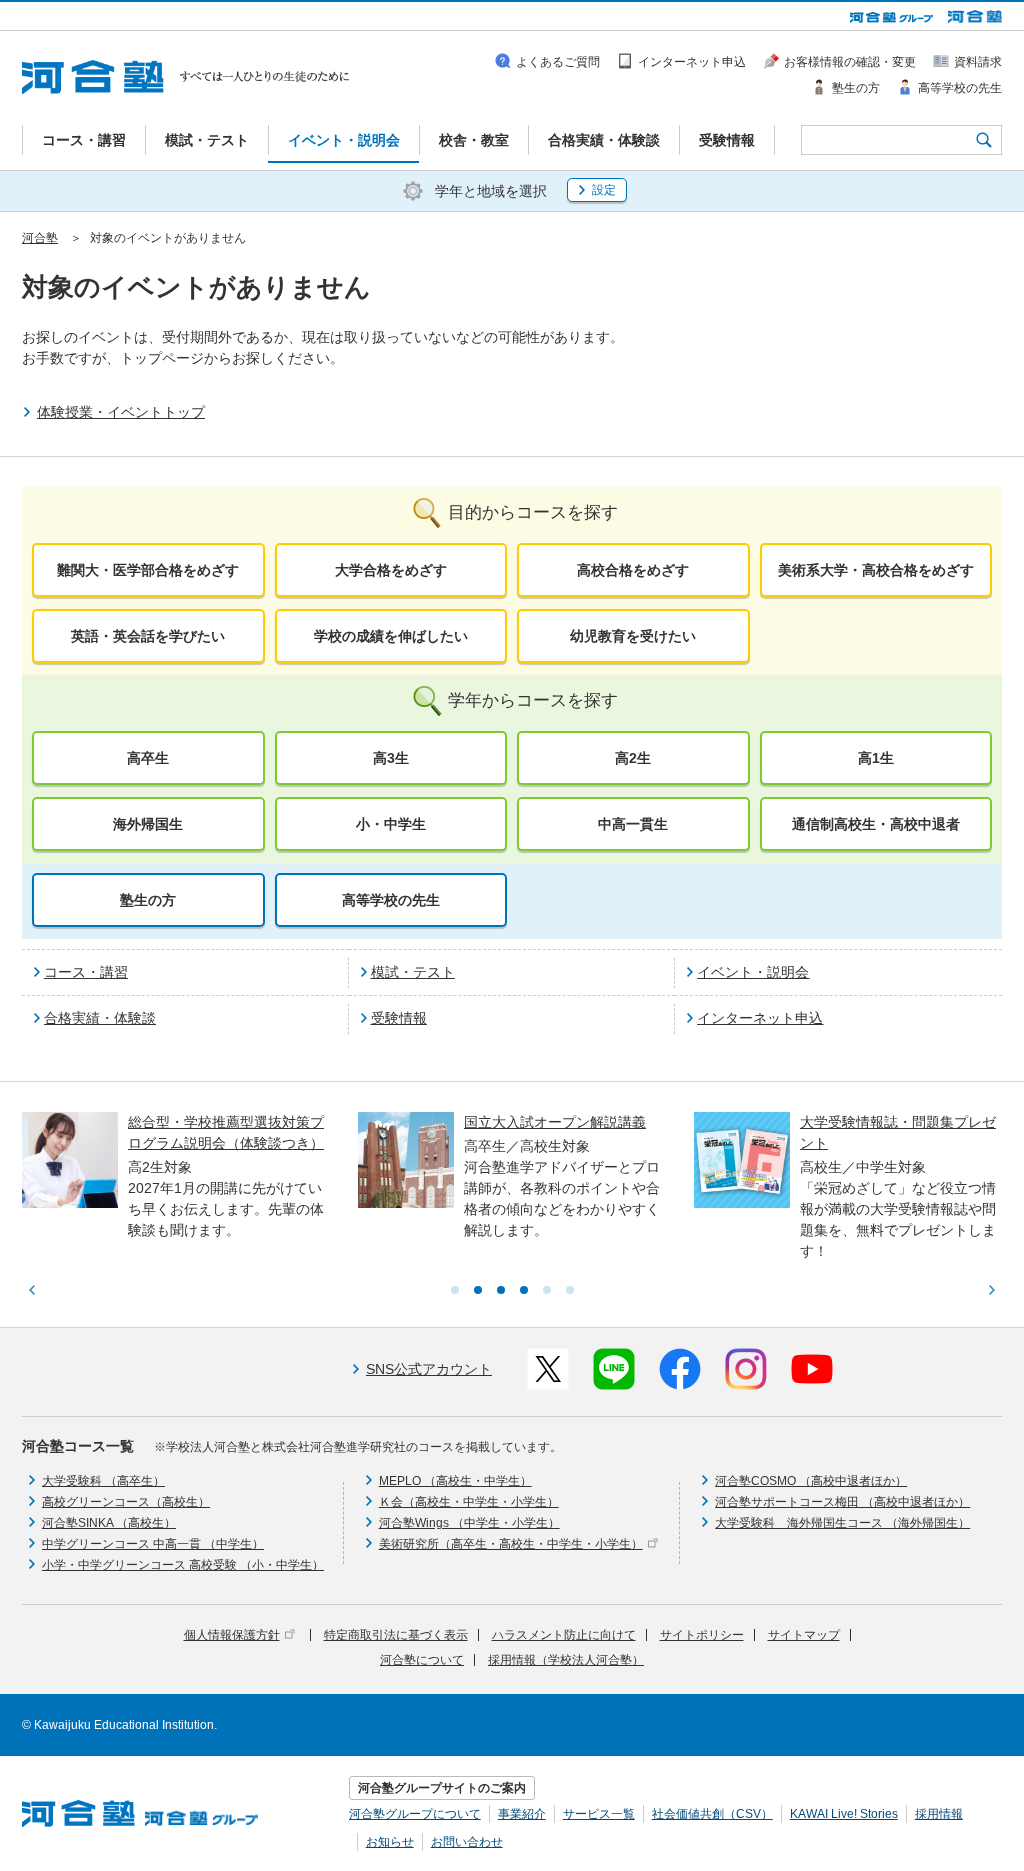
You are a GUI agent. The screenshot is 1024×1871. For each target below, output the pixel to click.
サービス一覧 (599, 1814)
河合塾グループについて (415, 1814)
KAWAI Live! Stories (844, 1814)
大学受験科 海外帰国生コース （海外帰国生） (842, 1523)
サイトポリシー (702, 1635)
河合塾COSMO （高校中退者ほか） (811, 1481)
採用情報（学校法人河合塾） (566, 1660)
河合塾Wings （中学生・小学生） (469, 1523)
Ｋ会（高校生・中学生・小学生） (469, 1502)
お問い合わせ (467, 1842)
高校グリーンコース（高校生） (126, 1502)
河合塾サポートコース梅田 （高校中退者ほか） (842, 1502)
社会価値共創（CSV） (712, 1814)
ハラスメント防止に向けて (564, 1635)
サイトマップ (804, 1635)
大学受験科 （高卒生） (103, 1481)
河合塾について (422, 1660)
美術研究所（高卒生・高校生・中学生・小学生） (511, 1544)
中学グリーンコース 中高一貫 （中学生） (153, 1544)
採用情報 (939, 1814)
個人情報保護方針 (232, 1635)
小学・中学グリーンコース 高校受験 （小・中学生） (183, 1565)
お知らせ (390, 1842)
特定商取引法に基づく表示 (396, 1635)
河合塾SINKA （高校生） (109, 1523)
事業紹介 (522, 1814)
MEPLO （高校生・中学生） (455, 1481)
